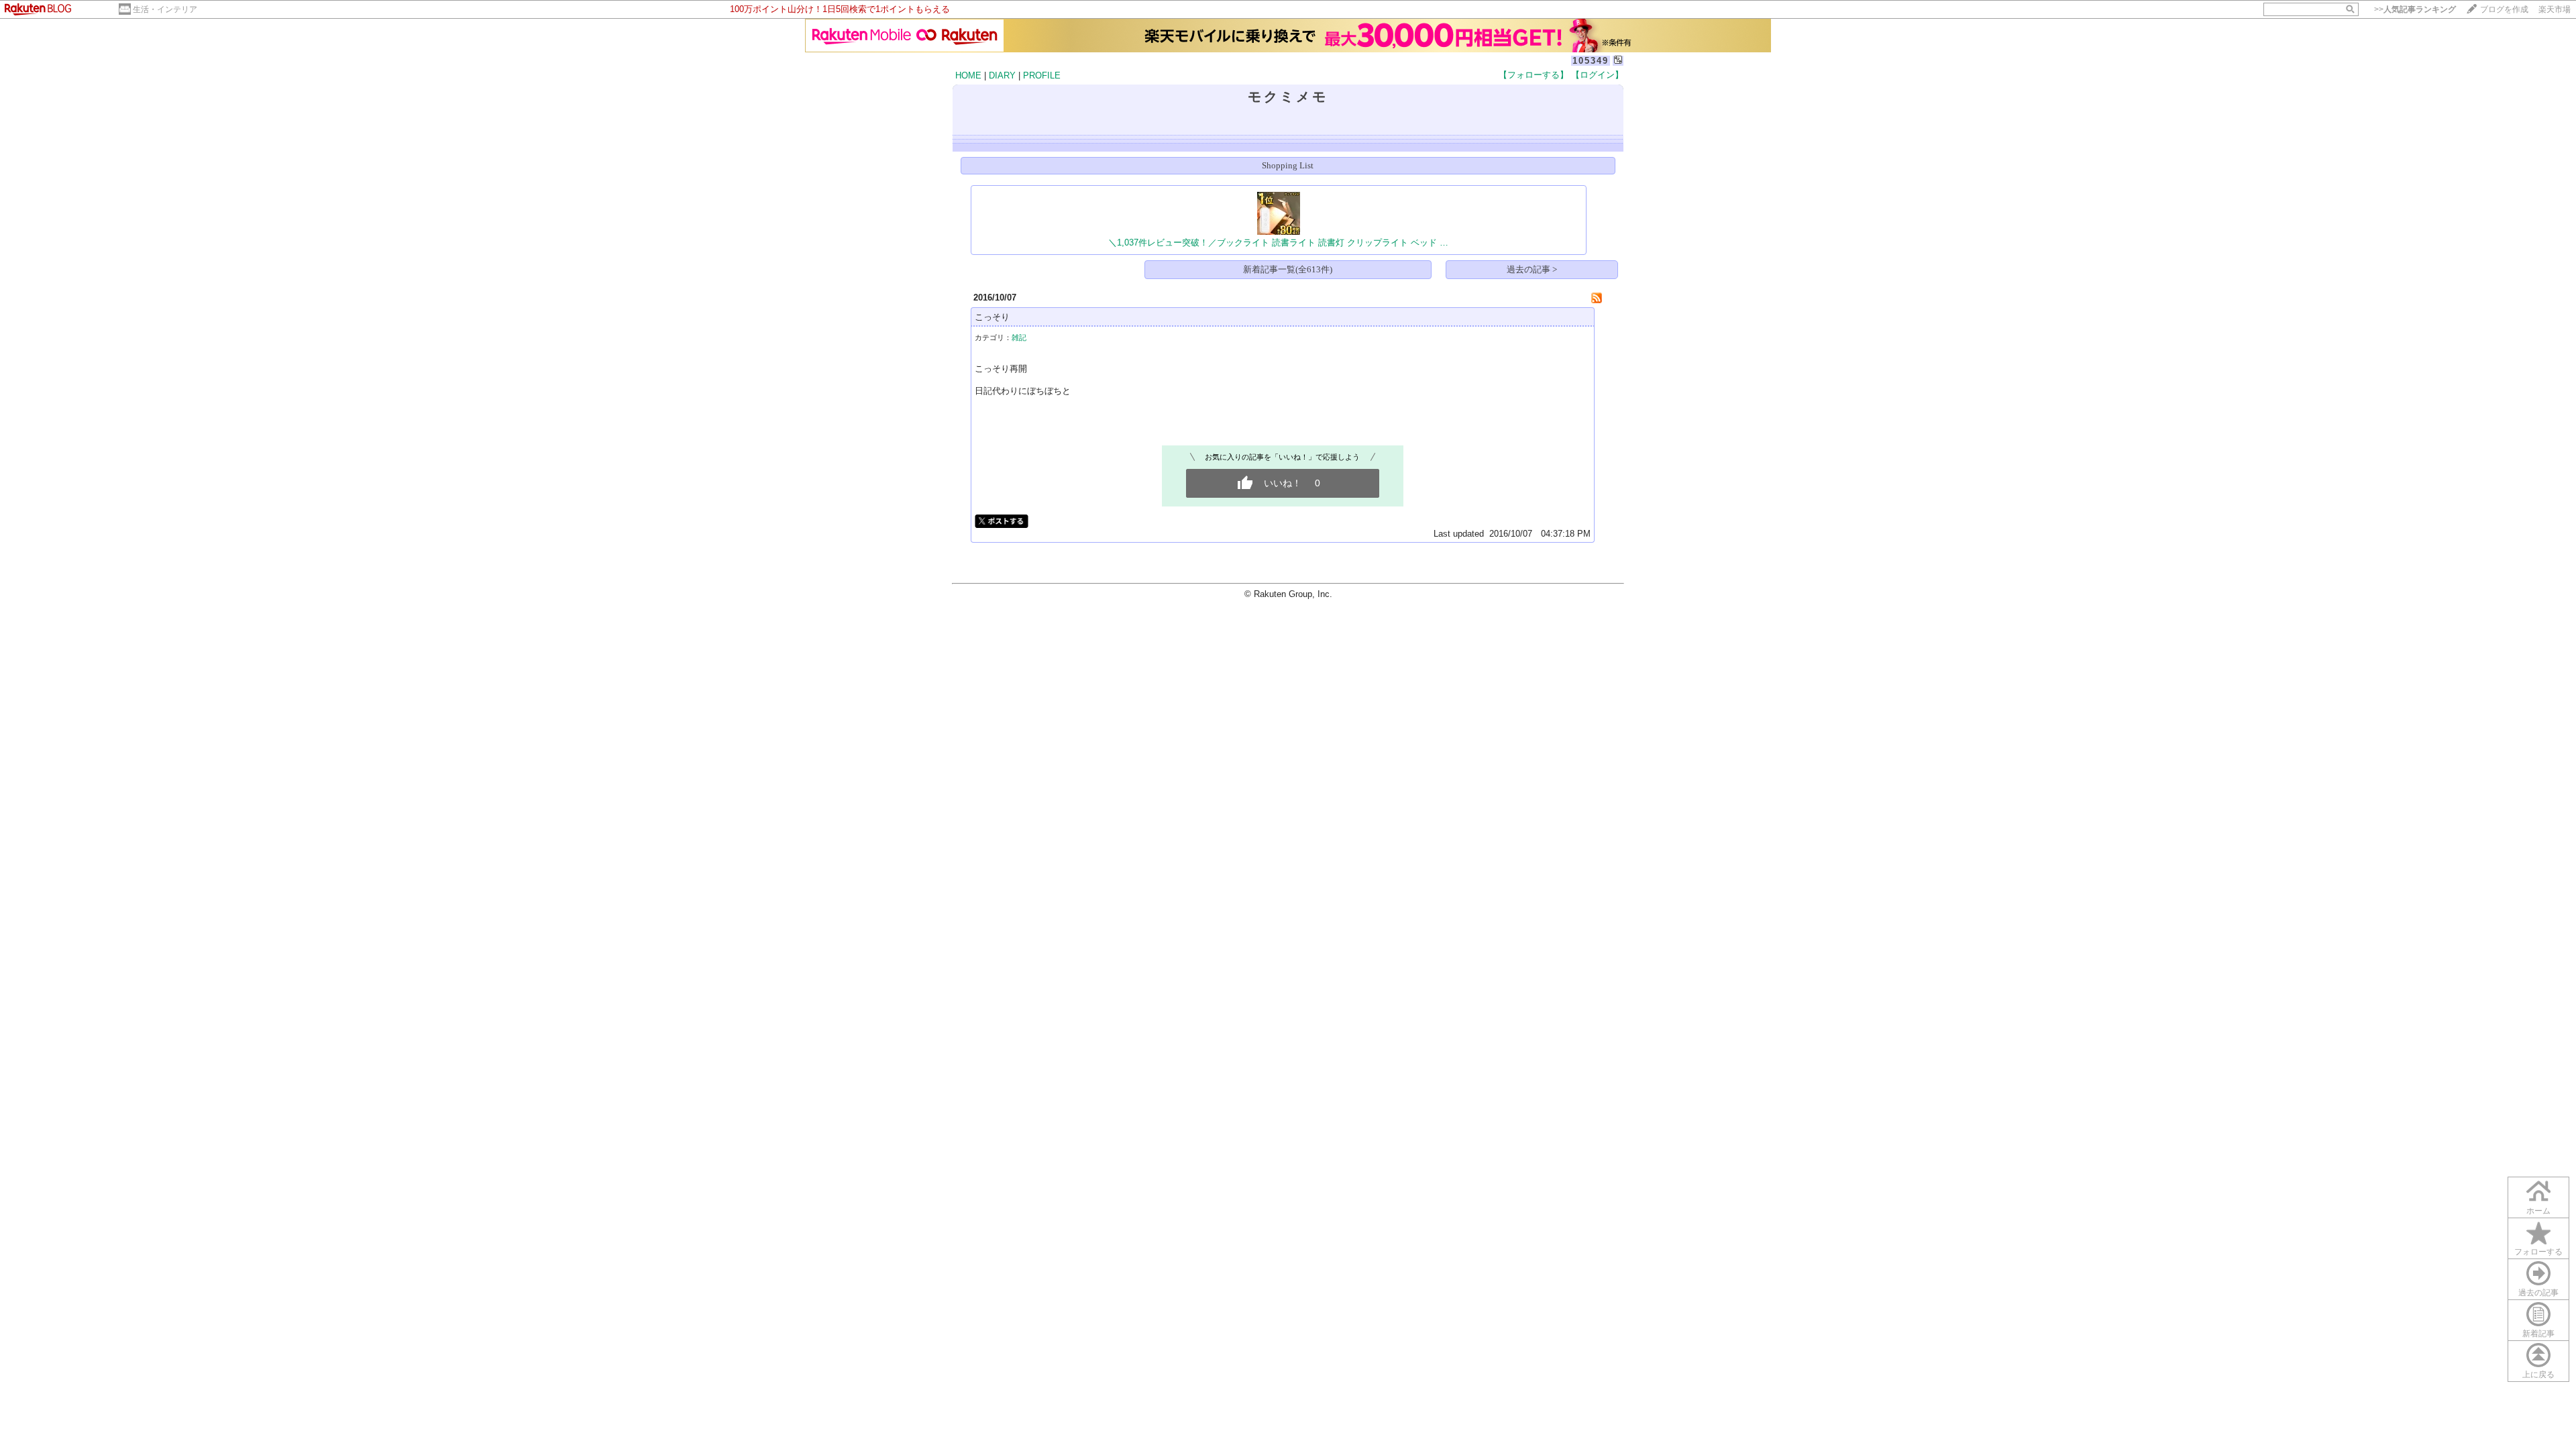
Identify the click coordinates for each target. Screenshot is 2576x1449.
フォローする (2538, 1252)
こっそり (992, 317)
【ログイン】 (1597, 75)
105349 (1591, 61)
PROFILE (1042, 75)
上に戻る (2538, 1375)
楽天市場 (2555, 9)
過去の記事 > (1532, 269)
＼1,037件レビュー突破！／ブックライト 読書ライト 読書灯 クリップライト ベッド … (1278, 243)
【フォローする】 (1534, 75)
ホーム (2538, 1211)
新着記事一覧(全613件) (1288, 269)
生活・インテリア (165, 9)
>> (2415, 9)
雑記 (1019, 337)
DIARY (1002, 75)
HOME (968, 75)
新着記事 (2538, 1334)
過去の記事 (2538, 1293)
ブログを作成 (2504, 9)
